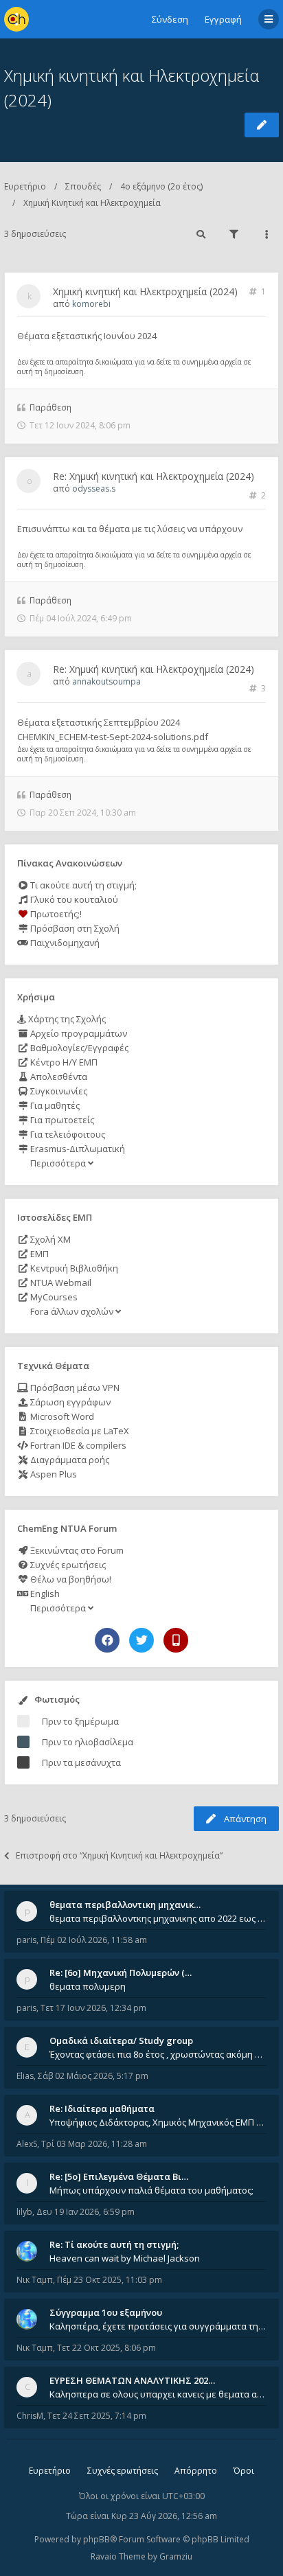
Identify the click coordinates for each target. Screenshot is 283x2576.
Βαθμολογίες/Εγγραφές (78, 1048)
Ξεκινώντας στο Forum (76, 1550)
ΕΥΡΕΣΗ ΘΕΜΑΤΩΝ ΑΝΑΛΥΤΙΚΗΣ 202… (132, 2380)
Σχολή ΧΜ (49, 1239)
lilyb (24, 2212)
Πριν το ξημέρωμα (80, 1721)
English (44, 1594)
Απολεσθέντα (58, 1077)
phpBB (97, 2539)
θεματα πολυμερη (88, 1986)
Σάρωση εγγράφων (69, 1402)
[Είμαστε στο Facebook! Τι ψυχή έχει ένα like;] (107, 1640)
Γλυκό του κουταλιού (73, 899)
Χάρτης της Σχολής (66, 1019)
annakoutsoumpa (106, 681)
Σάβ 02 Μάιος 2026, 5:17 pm (93, 2076)
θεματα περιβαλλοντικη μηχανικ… (125, 1905)
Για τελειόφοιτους (67, 1134)
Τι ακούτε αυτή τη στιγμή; (82, 885)
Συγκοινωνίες (58, 1091)
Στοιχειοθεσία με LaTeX (79, 1431)
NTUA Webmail (60, 1283)
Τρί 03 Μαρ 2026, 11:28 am (94, 2144)
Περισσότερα (58, 1163)
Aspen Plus (53, 1474)
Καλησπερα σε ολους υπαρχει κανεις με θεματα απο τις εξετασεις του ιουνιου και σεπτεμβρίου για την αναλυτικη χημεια (158, 2394)
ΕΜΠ (38, 1254)
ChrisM (30, 2416)
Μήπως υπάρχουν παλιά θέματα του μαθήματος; (151, 2190)
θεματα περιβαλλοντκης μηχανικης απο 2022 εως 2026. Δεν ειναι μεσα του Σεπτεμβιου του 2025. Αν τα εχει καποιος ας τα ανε (158, 1918)
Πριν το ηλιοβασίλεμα (88, 1742)
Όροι (244, 2471)
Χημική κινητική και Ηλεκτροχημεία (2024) (145, 291)
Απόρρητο (196, 2471)
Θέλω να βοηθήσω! (70, 1579)
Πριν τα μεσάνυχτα (81, 1762)
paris (26, 1940)
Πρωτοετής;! (55, 914)
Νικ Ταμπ (35, 2280)
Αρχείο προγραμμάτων (78, 1033)
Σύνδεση (170, 19)
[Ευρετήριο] (16, 19)
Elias (25, 2076)
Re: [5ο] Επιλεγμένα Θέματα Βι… (119, 2176)
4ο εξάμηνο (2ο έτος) (161, 186)
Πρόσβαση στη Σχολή (74, 928)
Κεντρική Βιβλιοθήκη (73, 1268)
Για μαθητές (54, 1105)
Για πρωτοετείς (61, 1120)
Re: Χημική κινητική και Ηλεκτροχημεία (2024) (154, 476)
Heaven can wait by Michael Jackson (125, 2258)
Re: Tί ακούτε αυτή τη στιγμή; (114, 2244)
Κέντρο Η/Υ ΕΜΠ (63, 1062)
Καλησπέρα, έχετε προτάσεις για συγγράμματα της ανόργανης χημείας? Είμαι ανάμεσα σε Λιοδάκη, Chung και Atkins (158, 2326)
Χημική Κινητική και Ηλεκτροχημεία (92, 203)
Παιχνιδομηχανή (64, 943)
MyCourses (53, 1297)
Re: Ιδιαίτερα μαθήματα (102, 2108)
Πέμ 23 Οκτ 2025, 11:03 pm (110, 2280)
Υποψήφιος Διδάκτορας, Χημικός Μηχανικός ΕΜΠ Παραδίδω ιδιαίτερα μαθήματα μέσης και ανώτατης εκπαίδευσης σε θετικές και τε (158, 2122)
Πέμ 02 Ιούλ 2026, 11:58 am (94, 1940)
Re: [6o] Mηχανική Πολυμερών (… (121, 1973)
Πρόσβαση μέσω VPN (74, 1388)
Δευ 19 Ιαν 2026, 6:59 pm (86, 2212)
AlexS (27, 2144)
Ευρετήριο (25, 186)
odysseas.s (94, 488)
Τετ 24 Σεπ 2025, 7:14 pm (97, 2416)
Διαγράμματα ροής (69, 1460)
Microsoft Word (61, 1416)
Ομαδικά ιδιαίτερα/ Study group (121, 2040)
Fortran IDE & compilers (77, 1445)
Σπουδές (83, 186)
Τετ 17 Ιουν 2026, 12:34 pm (93, 2008)
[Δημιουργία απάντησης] (262, 125)
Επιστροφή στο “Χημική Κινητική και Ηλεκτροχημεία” (119, 1855)
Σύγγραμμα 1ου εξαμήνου (106, 2312)
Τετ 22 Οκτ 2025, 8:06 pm (106, 2348)
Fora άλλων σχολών (72, 1311)
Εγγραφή (223, 19)
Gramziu (176, 2556)
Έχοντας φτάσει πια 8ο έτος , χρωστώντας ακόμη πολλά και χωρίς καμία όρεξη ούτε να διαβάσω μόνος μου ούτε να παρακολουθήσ (158, 2054)
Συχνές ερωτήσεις (67, 1565)
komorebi (91, 304)
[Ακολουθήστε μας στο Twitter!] (141, 1640)
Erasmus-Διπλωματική (77, 1149)
